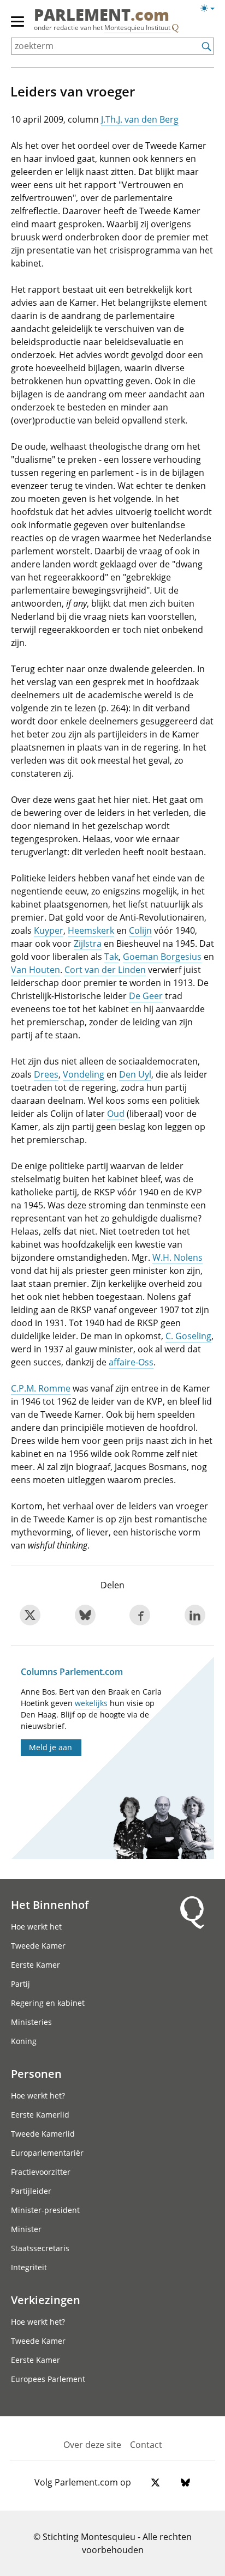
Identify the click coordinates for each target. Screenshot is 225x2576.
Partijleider (31, 2191)
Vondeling (84, 1074)
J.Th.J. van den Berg (140, 119)
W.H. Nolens (177, 1257)
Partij (20, 1984)
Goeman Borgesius (162, 957)
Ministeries (31, 2022)
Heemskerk (91, 930)
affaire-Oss (131, 1362)
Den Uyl (135, 1074)
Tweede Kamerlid (43, 2134)
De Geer (146, 996)
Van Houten (35, 970)
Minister (26, 2229)
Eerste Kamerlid (40, 2115)
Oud (116, 1114)
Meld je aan (51, 1747)
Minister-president (45, 2210)
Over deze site (92, 2445)
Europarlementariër (47, 2153)
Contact (146, 2445)
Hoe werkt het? (38, 2096)
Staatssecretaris (40, 2248)
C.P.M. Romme (41, 1388)
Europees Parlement (48, 2379)
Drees (46, 1074)
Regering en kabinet (48, 2003)
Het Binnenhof (50, 1904)
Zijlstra (88, 944)
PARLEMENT (102, 16)
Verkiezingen (46, 2300)
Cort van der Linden (105, 970)
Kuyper (49, 930)
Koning (24, 2041)
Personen (36, 2073)
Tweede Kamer (38, 1946)
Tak (111, 957)
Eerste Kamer (35, 1965)
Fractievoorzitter (41, 2172)
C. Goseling (188, 1336)
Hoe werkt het (36, 1927)
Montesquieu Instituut (137, 28)
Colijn (140, 930)
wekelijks (91, 1703)
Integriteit (29, 2267)
